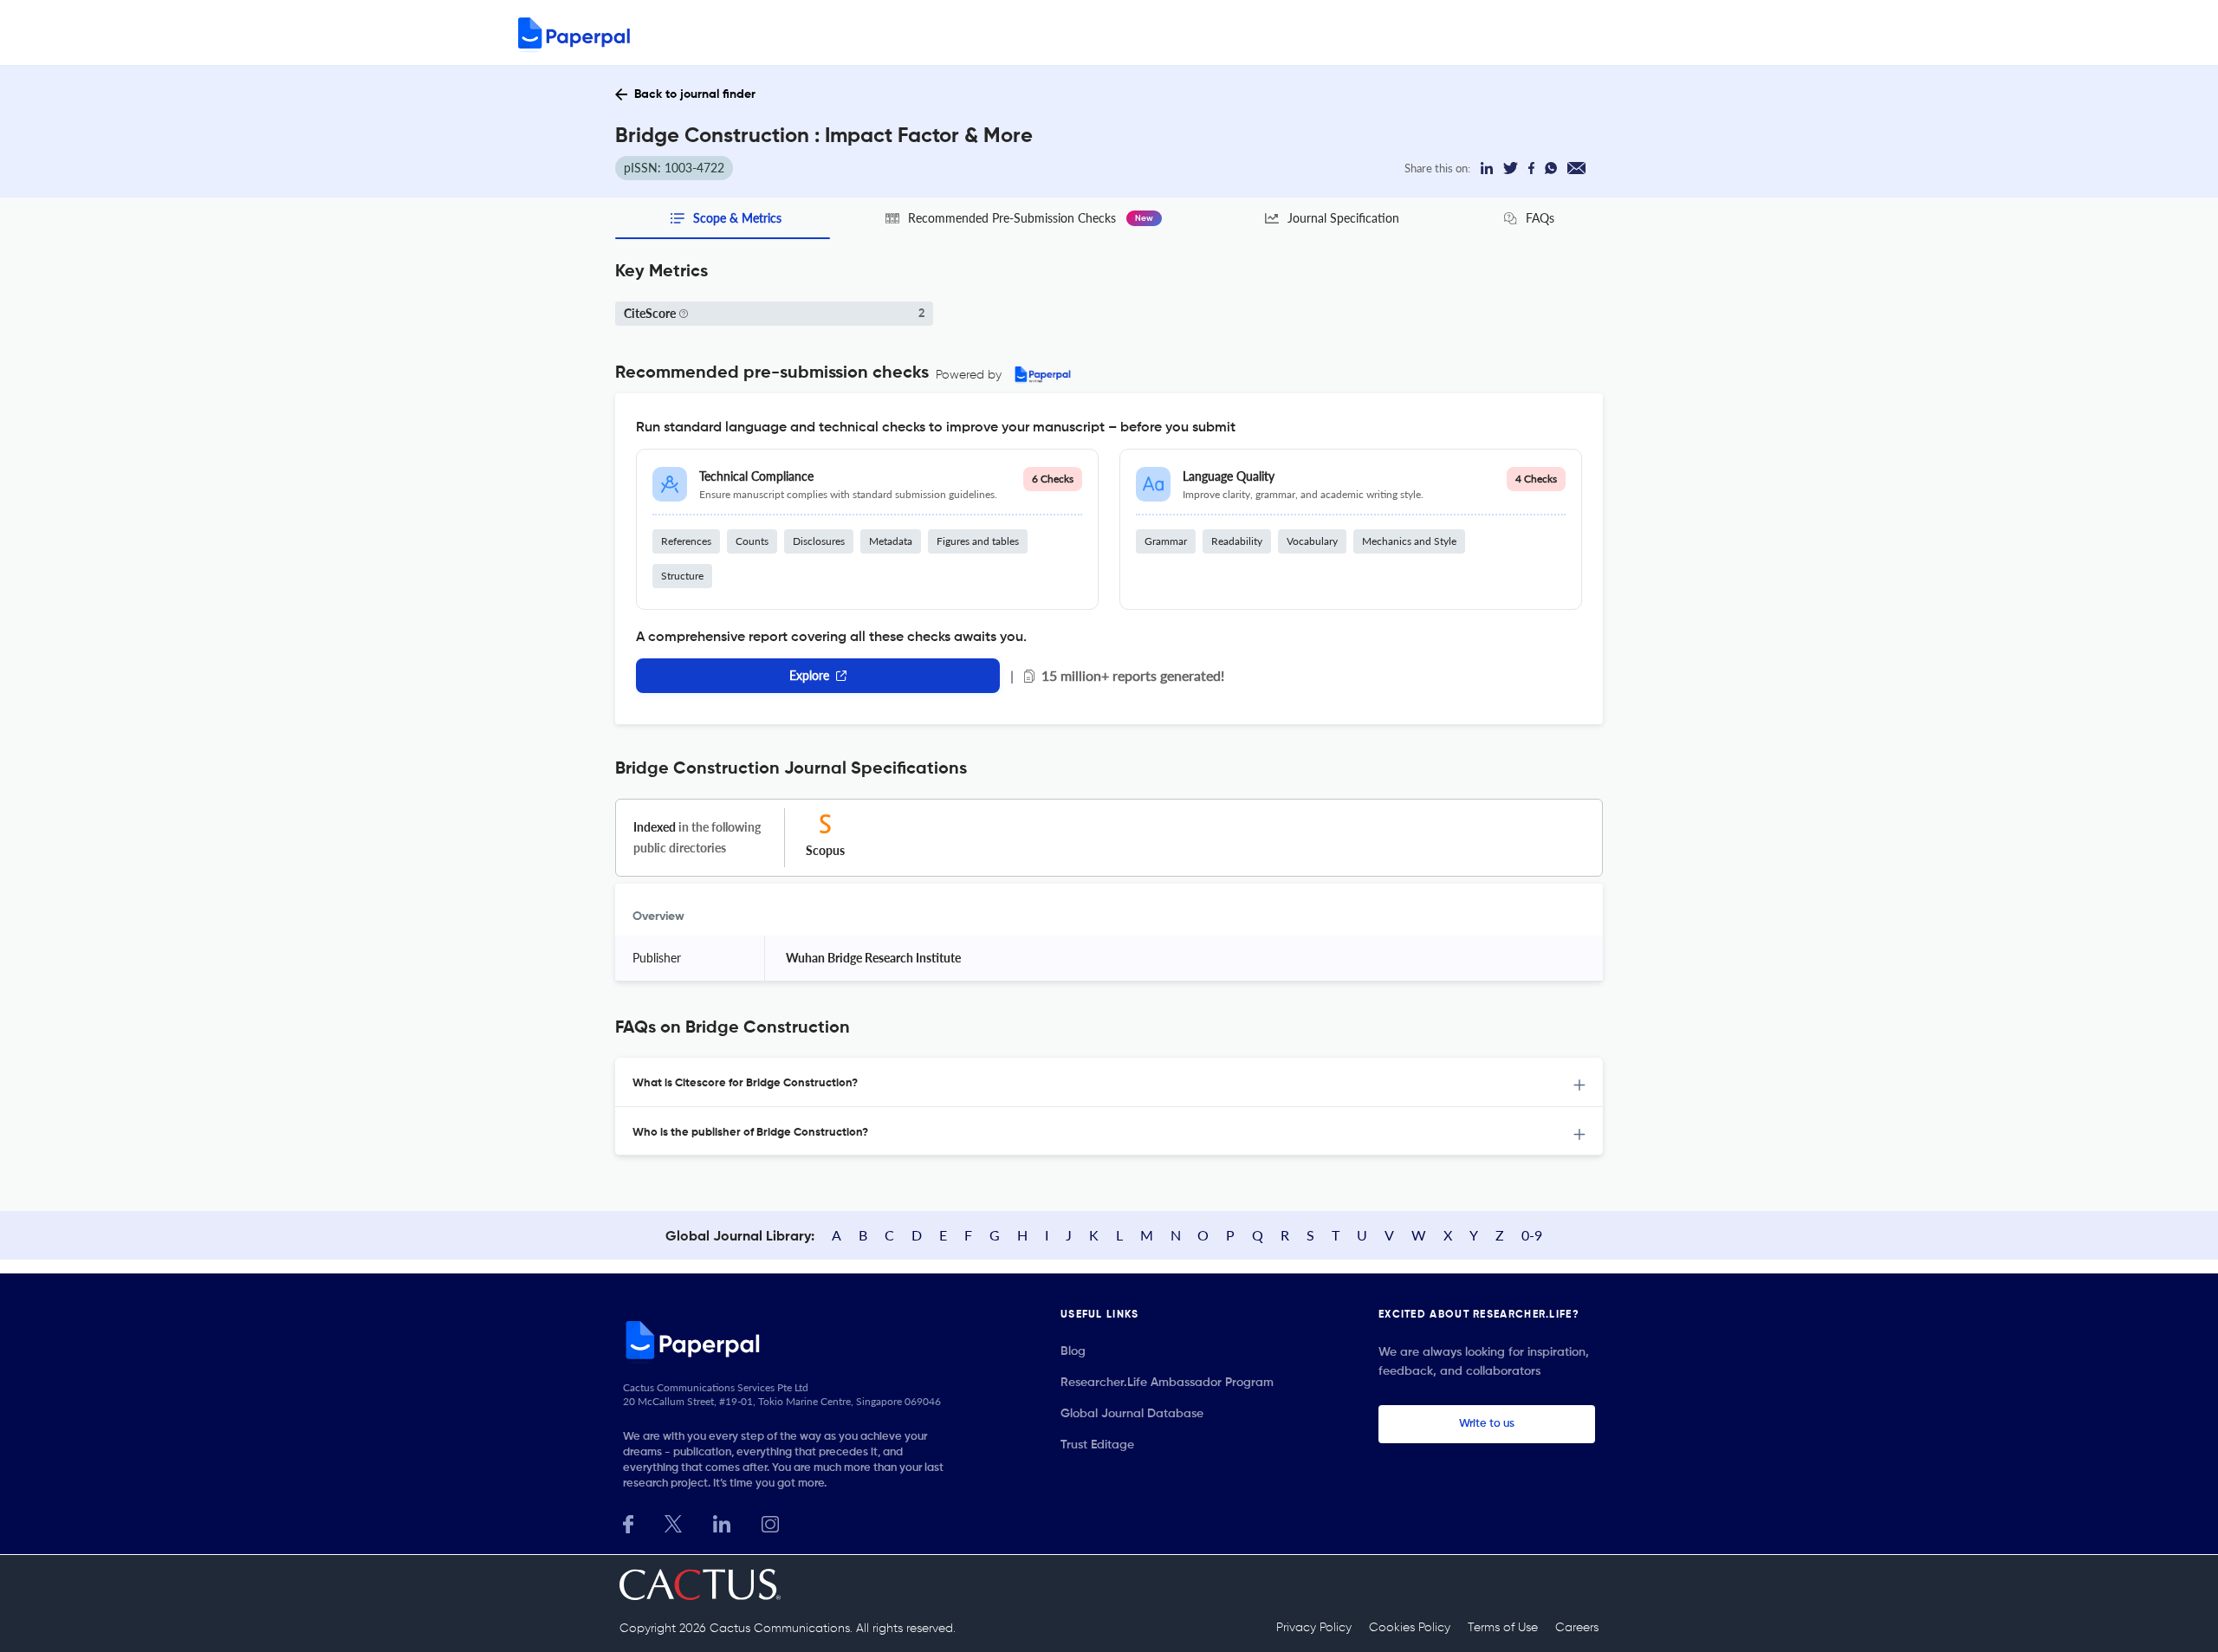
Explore (809, 675)
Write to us (1487, 1424)
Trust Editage (1097, 1445)
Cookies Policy (1410, 1628)
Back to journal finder (695, 94)
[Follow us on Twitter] (673, 1522)
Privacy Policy (1314, 1628)
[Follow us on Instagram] (770, 1522)
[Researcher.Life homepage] (789, 1339)
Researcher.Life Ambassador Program (1167, 1383)
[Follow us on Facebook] (628, 1522)
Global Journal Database (1132, 1414)
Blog (1073, 1351)
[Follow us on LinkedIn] (722, 1522)
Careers (1577, 1628)
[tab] (1109, 1082)
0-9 (1532, 1235)
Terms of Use (1503, 1628)
